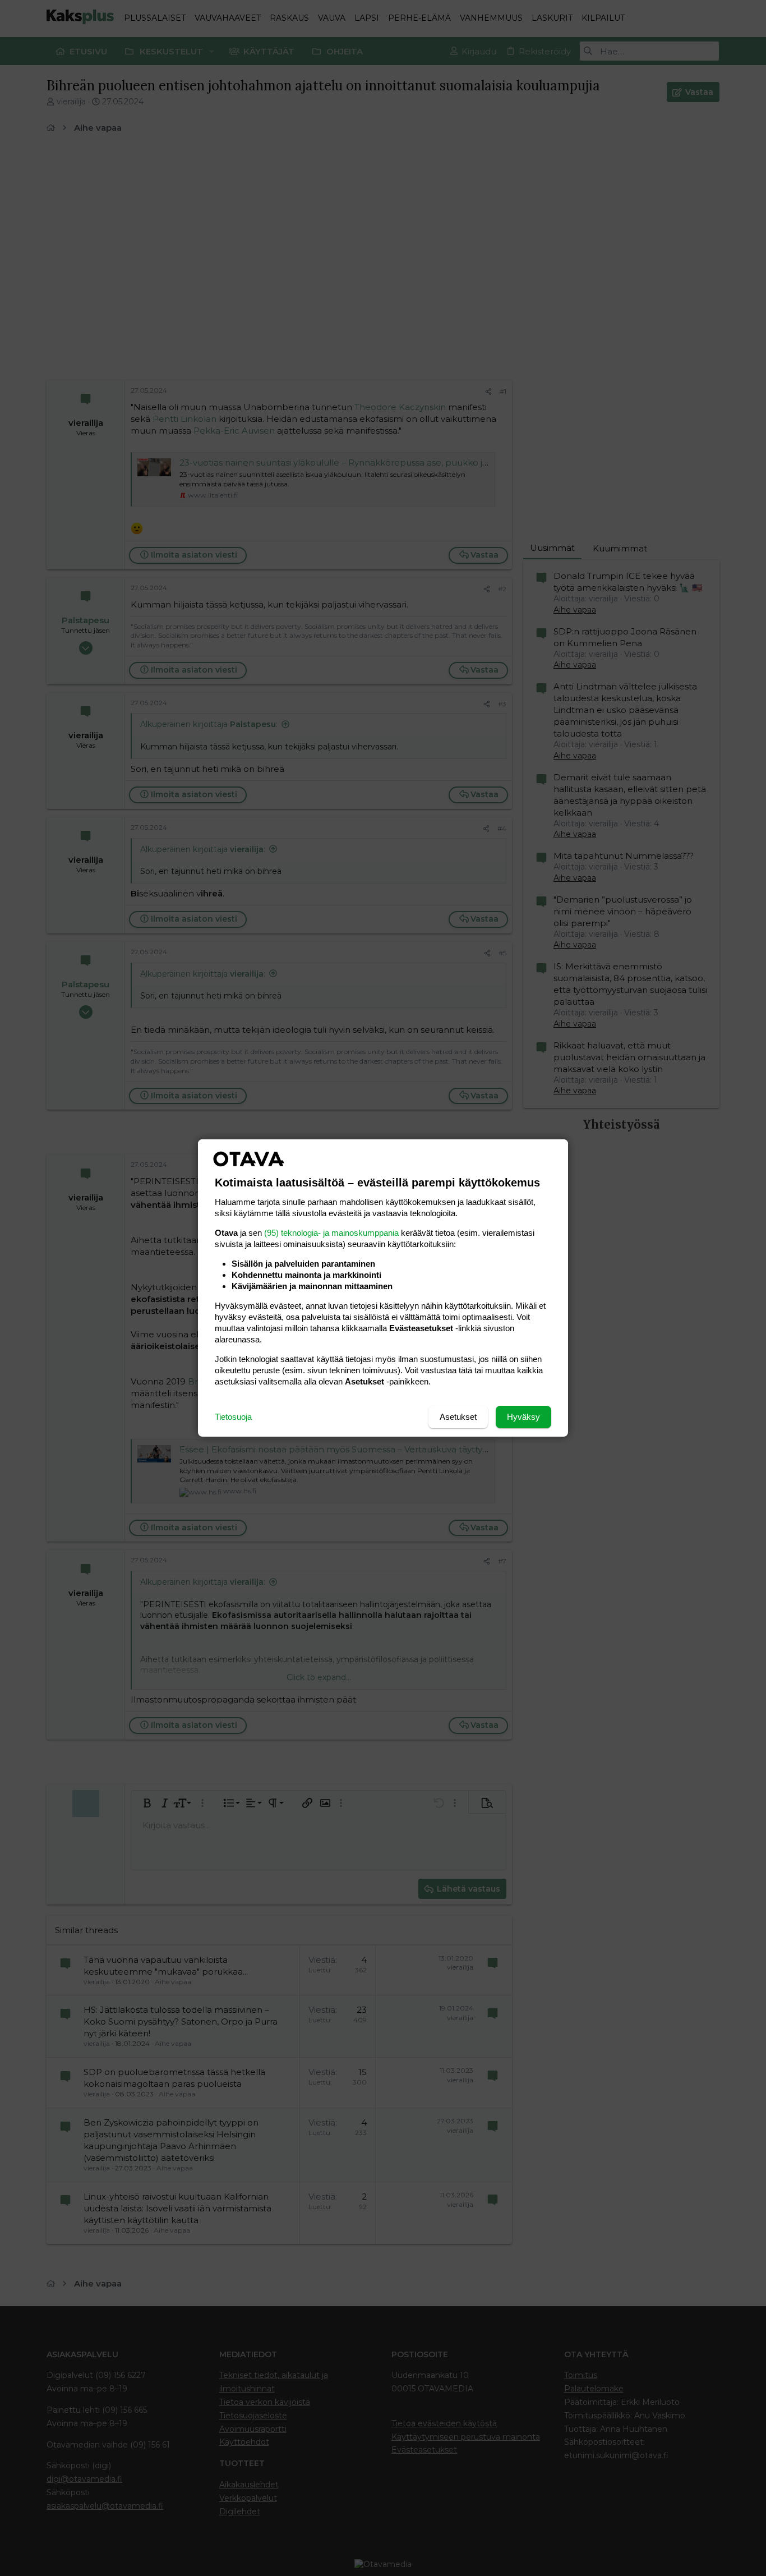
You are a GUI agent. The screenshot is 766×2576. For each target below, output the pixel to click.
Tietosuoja (233, 1417)
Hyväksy (523, 1417)
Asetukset (458, 1417)
